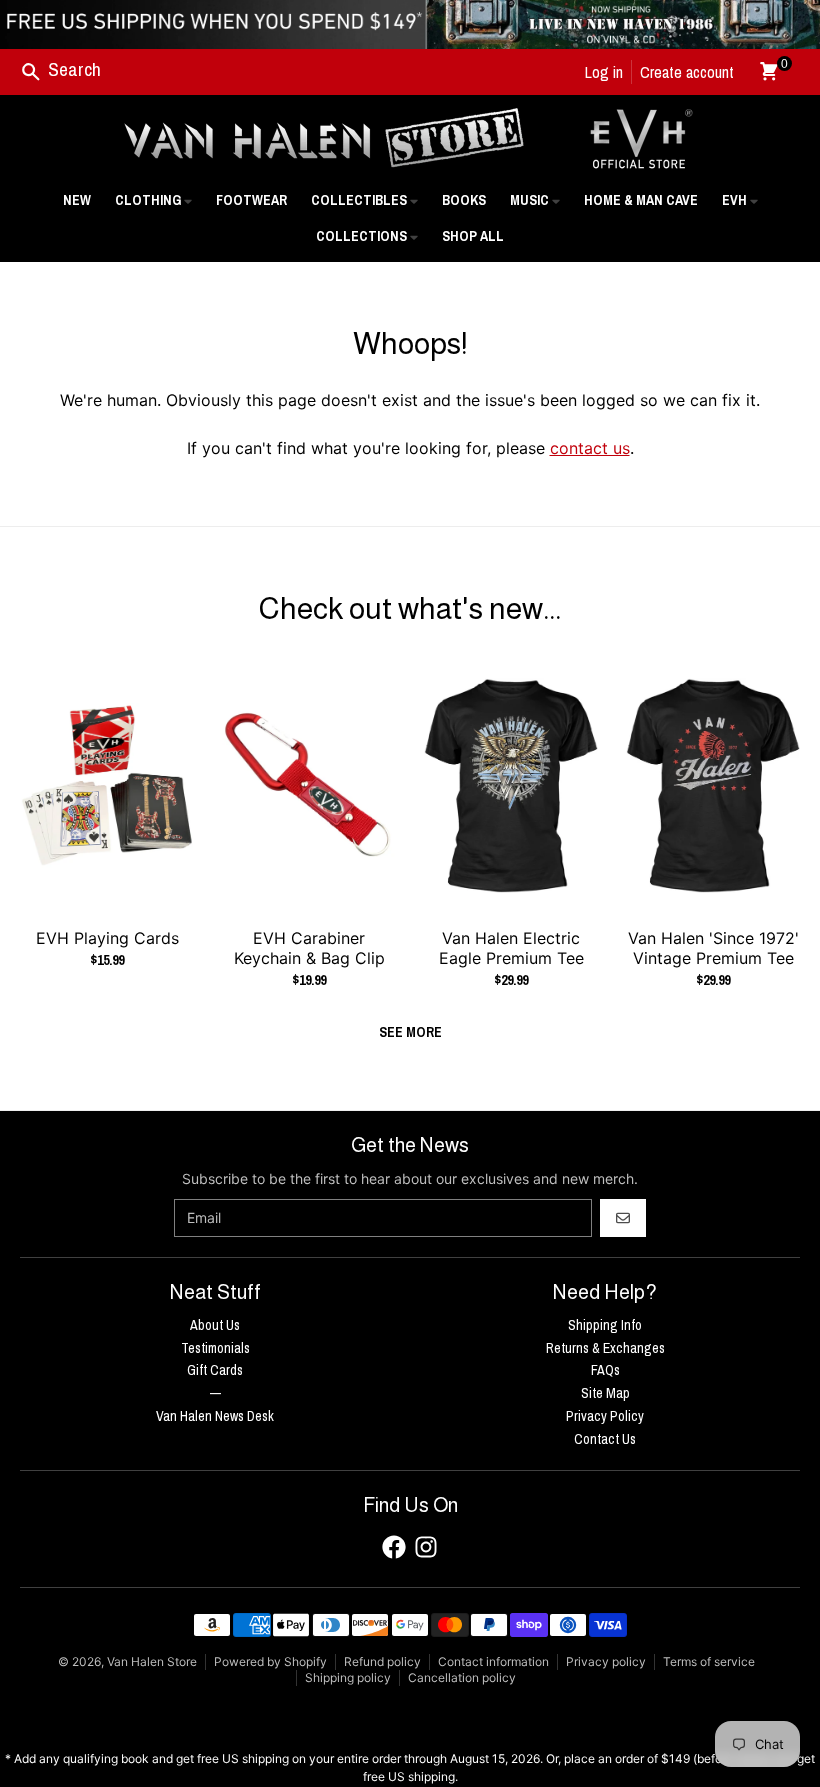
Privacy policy (606, 1661)
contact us (590, 448)
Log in (604, 72)
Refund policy (382, 1661)
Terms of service (709, 1661)
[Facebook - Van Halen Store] (394, 1547)
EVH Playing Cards (107, 938)
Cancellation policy (462, 1677)
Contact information (493, 1661)
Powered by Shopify (270, 1661)
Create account (687, 72)
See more (410, 1032)
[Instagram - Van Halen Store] (426, 1547)
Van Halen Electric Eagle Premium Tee (511, 948)
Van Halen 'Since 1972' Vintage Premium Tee (713, 948)
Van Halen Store (152, 1661)
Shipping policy (348, 1677)
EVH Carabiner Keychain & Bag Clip (309, 948)
